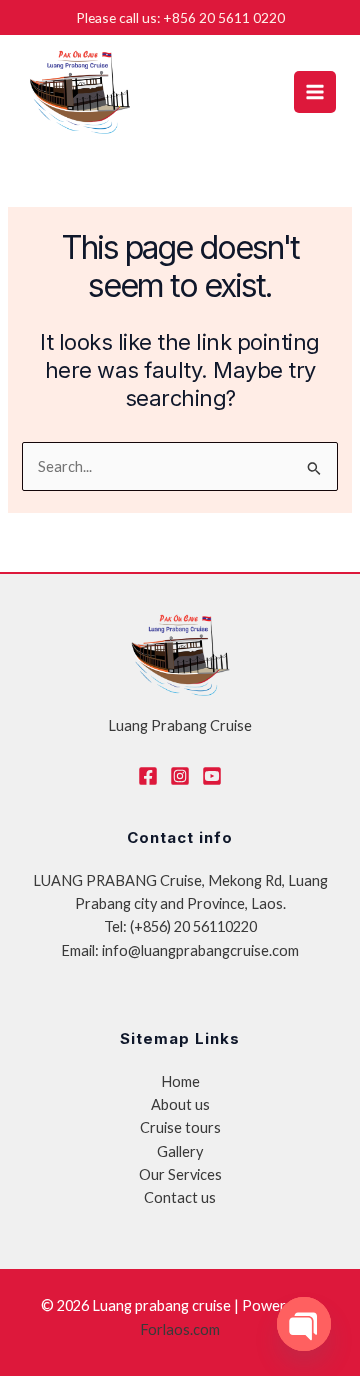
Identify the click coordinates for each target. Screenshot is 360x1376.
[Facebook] (148, 776)
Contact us (180, 1197)
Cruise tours (180, 1127)
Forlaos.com (180, 1329)
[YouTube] (212, 776)
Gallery (180, 1151)
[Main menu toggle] (315, 92)
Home (180, 1081)
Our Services (180, 1174)
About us (180, 1104)
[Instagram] (180, 776)
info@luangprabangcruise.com (200, 950)
